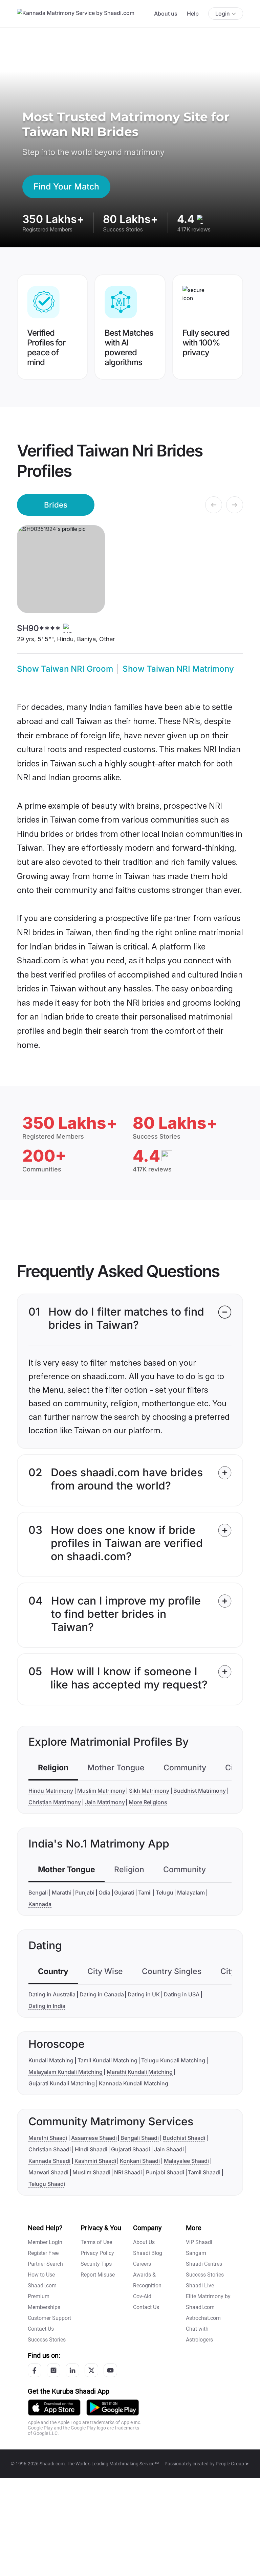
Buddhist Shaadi (184, 2138)
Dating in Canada (102, 1994)
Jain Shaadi (169, 2149)
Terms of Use (96, 2242)
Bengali (38, 1892)
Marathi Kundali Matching (140, 2072)
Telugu (165, 1892)
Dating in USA (182, 1994)
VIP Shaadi (199, 2242)
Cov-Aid (142, 2296)
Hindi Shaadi (91, 2149)
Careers (142, 2264)
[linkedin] (72, 2370)
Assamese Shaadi (94, 2138)
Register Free (43, 2253)
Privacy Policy (97, 2253)
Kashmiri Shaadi (95, 2161)
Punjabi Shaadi (165, 2172)
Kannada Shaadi (49, 2161)
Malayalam (191, 1892)
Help (193, 14)
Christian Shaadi (50, 2149)
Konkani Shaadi (140, 2161)
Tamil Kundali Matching (107, 2060)
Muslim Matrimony (101, 1791)
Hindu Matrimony (51, 1791)
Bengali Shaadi (140, 2138)
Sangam (196, 2253)
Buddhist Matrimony (200, 1791)
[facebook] (35, 2370)
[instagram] (53, 2370)
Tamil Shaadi (204, 2172)
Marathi (62, 1892)
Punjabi (85, 1892)
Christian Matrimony (55, 1802)
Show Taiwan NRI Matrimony (178, 669)
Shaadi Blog (148, 2253)
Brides (56, 505)
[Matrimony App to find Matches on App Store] (54, 2407)
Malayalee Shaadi (186, 2161)
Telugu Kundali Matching (173, 2060)
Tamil (145, 1892)
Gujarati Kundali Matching (62, 2083)
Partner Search (45, 2264)
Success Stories (47, 2340)
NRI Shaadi (128, 2172)
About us (166, 14)
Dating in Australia (52, 1994)
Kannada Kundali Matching (134, 2083)
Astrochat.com (203, 2318)
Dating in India (47, 2006)
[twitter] (91, 2370)
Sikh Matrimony (149, 1791)
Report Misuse (98, 2275)
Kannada (40, 1904)
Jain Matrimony (105, 1802)
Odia (104, 1892)
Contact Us (41, 2329)
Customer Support (49, 2318)
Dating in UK (144, 1994)
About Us (144, 2242)
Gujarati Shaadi (131, 2149)
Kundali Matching (51, 2060)
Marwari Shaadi (48, 2172)
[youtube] (110, 2370)
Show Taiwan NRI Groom (65, 669)
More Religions (148, 1802)
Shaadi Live (200, 2286)
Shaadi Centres (204, 2264)
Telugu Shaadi (47, 2184)
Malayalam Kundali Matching (66, 2072)
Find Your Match (66, 186)
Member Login (45, 2242)
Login (223, 14)
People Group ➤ (232, 2464)
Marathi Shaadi (48, 2138)
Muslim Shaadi (91, 2172)
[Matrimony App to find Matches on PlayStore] (113, 2407)
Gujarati (124, 1892)
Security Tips (96, 2264)
